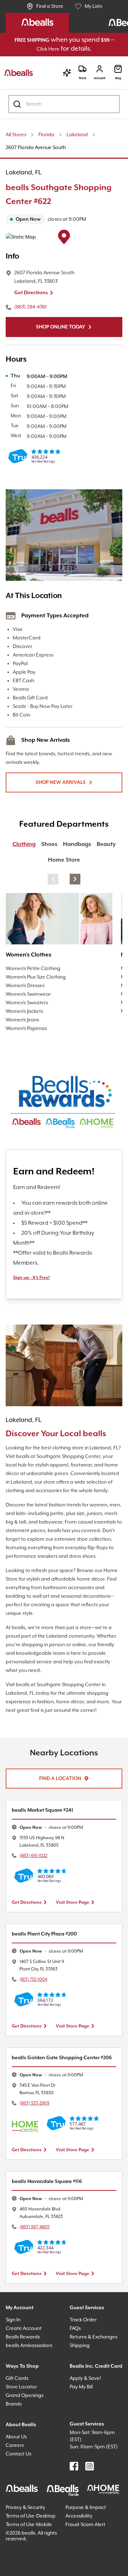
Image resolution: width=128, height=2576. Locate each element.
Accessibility (81, 2564)
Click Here (79, 50)
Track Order (84, 2355)
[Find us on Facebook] (74, 2515)
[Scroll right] (75, 888)
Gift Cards (18, 2420)
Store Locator (23, 2429)
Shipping (81, 2388)
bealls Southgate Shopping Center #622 (54, 204)
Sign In (15, 2355)
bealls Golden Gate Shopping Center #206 (61, 2088)
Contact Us (20, 2496)
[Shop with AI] (63, 82)
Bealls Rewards (26, 2372)
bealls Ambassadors (31, 2380)
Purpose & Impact (88, 2556)
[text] (64, 229)
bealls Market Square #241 (47, 1837)
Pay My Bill (84, 2437)
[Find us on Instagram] (90, 2515)
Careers (16, 2487)
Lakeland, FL (26, 182)
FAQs (77, 2363)
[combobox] (64, 113)
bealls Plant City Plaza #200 (49, 1960)
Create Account (25, 2363)
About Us (17, 2479)
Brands (15, 2446)
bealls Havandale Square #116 (52, 2216)
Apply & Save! (88, 2429)
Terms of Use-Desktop (23, 2567)
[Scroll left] (53, 888)
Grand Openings (26, 2437)
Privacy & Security (29, 2556)
